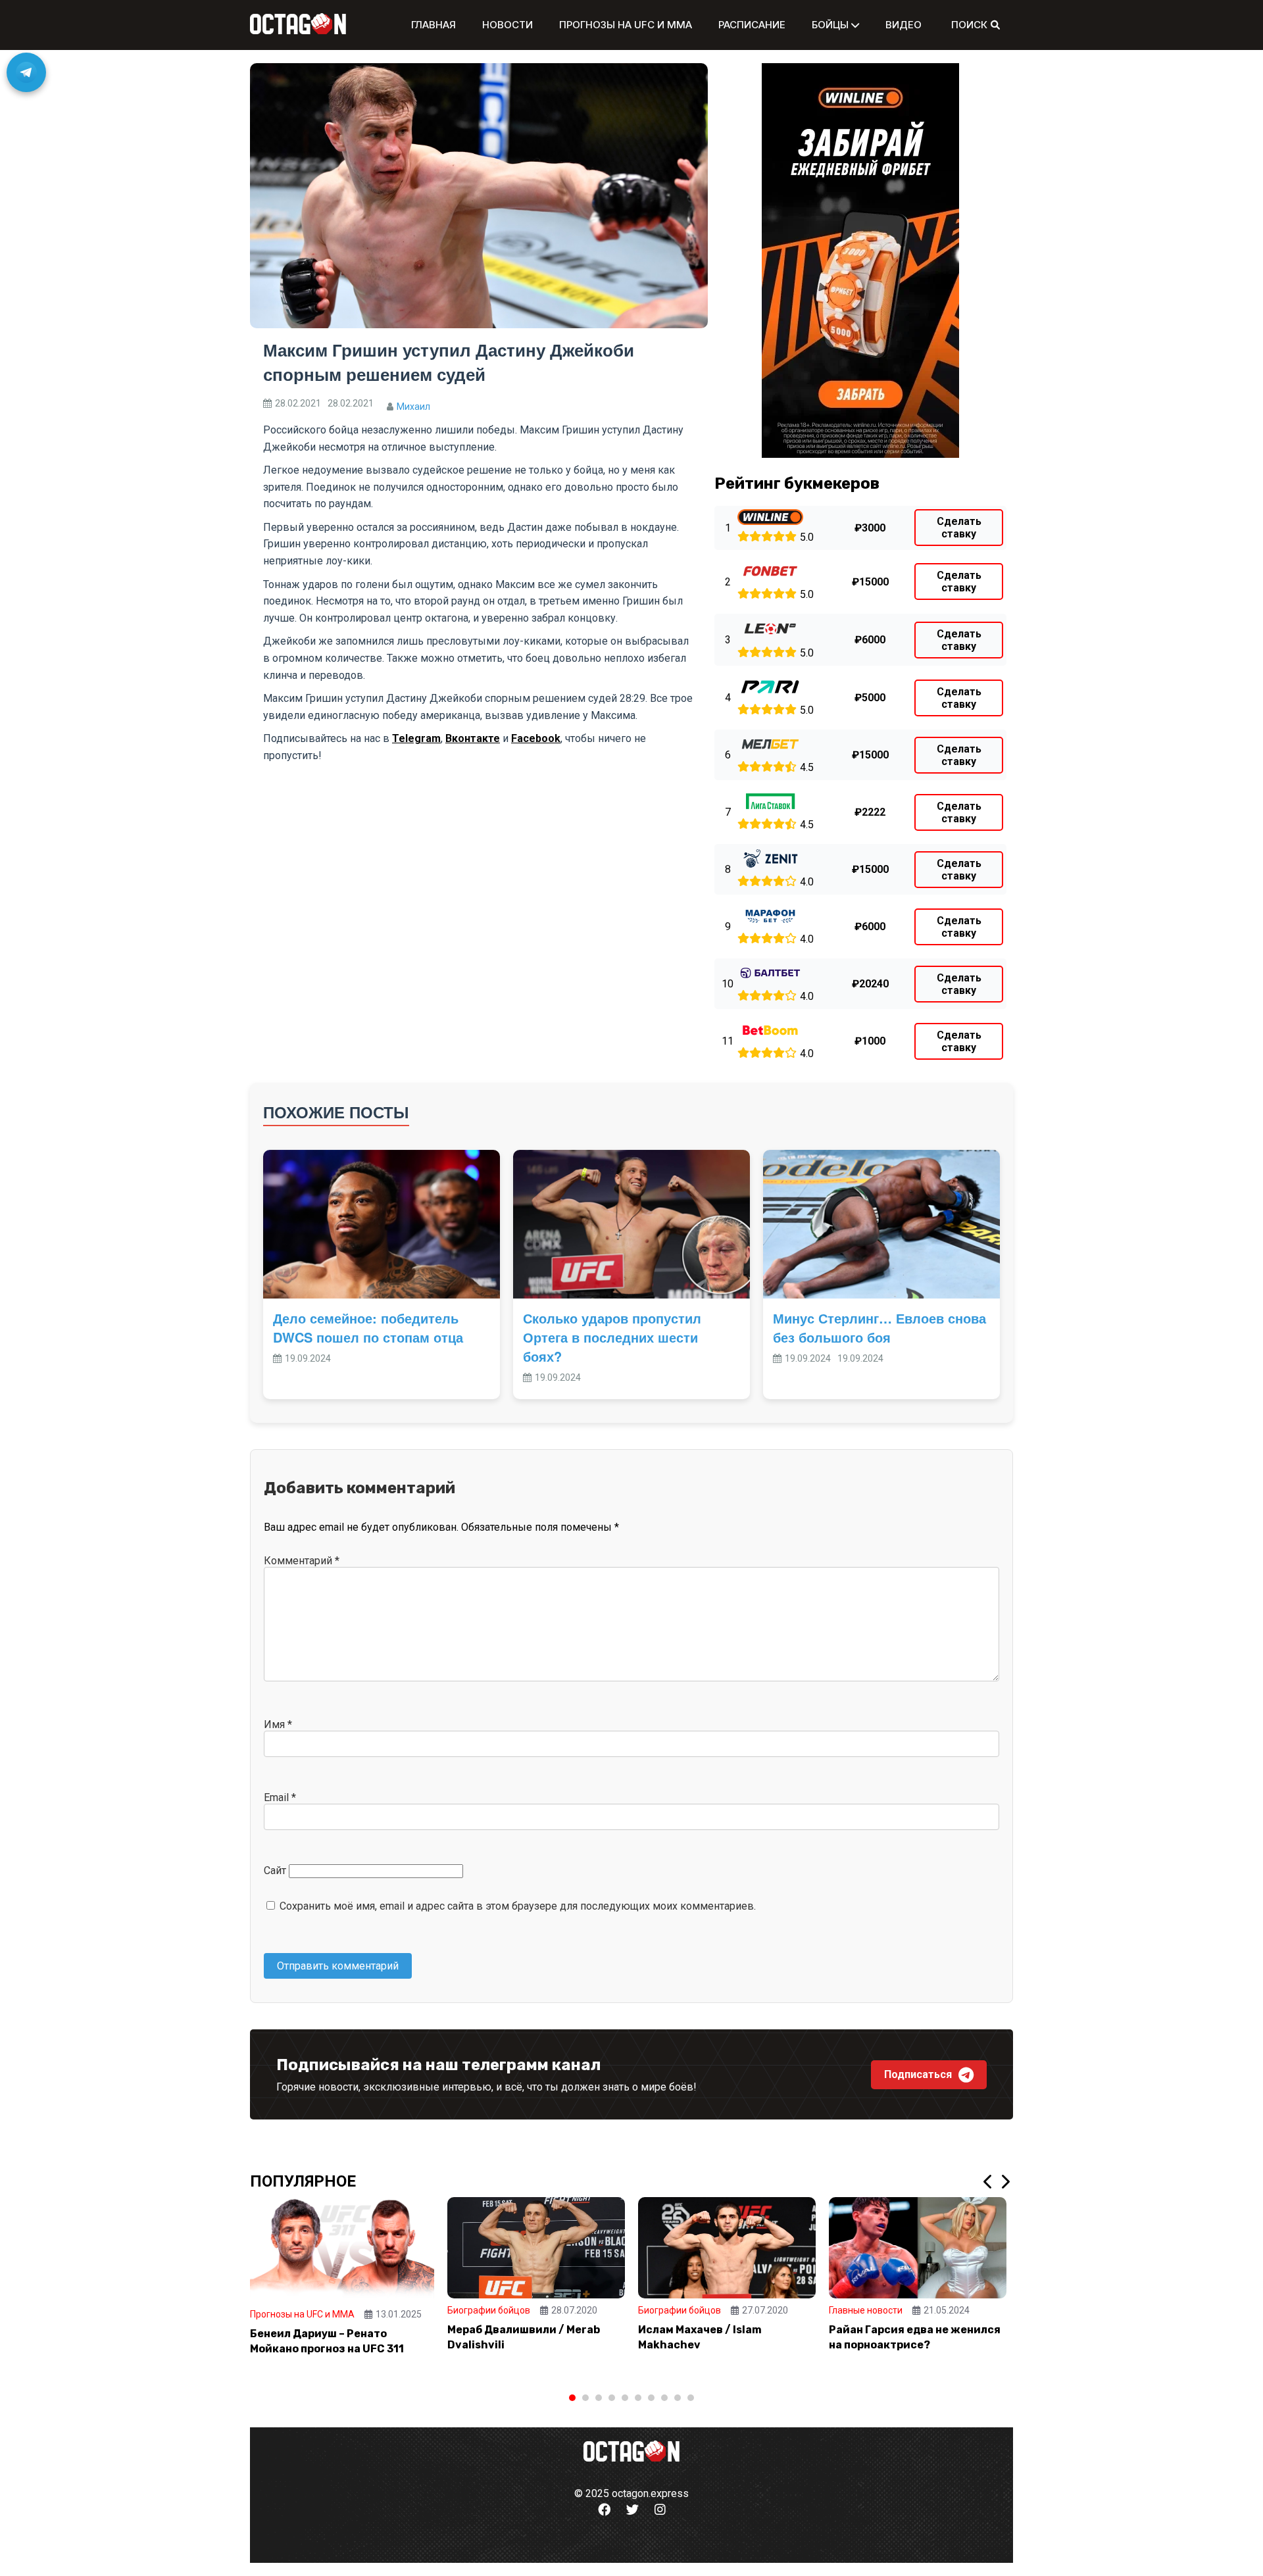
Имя (278, 1724)
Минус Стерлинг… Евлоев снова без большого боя (879, 1327)
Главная (433, 25)
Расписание (752, 25)
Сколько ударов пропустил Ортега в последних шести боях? (612, 1337)
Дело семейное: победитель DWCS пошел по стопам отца (368, 1327)
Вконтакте (473, 738)
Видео (904, 25)
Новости (508, 25)
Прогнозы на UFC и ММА (626, 25)
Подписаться (918, 2074)
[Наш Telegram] (26, 72)
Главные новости (866, 2310)
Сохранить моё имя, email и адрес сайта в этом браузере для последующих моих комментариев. (518, 1906)
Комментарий (302, 1561)
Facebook (536, 738)
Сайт (275, 1870)
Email (280, 1797)
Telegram (416, 738)
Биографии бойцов (489, 2310)
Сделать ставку (959, 528)
